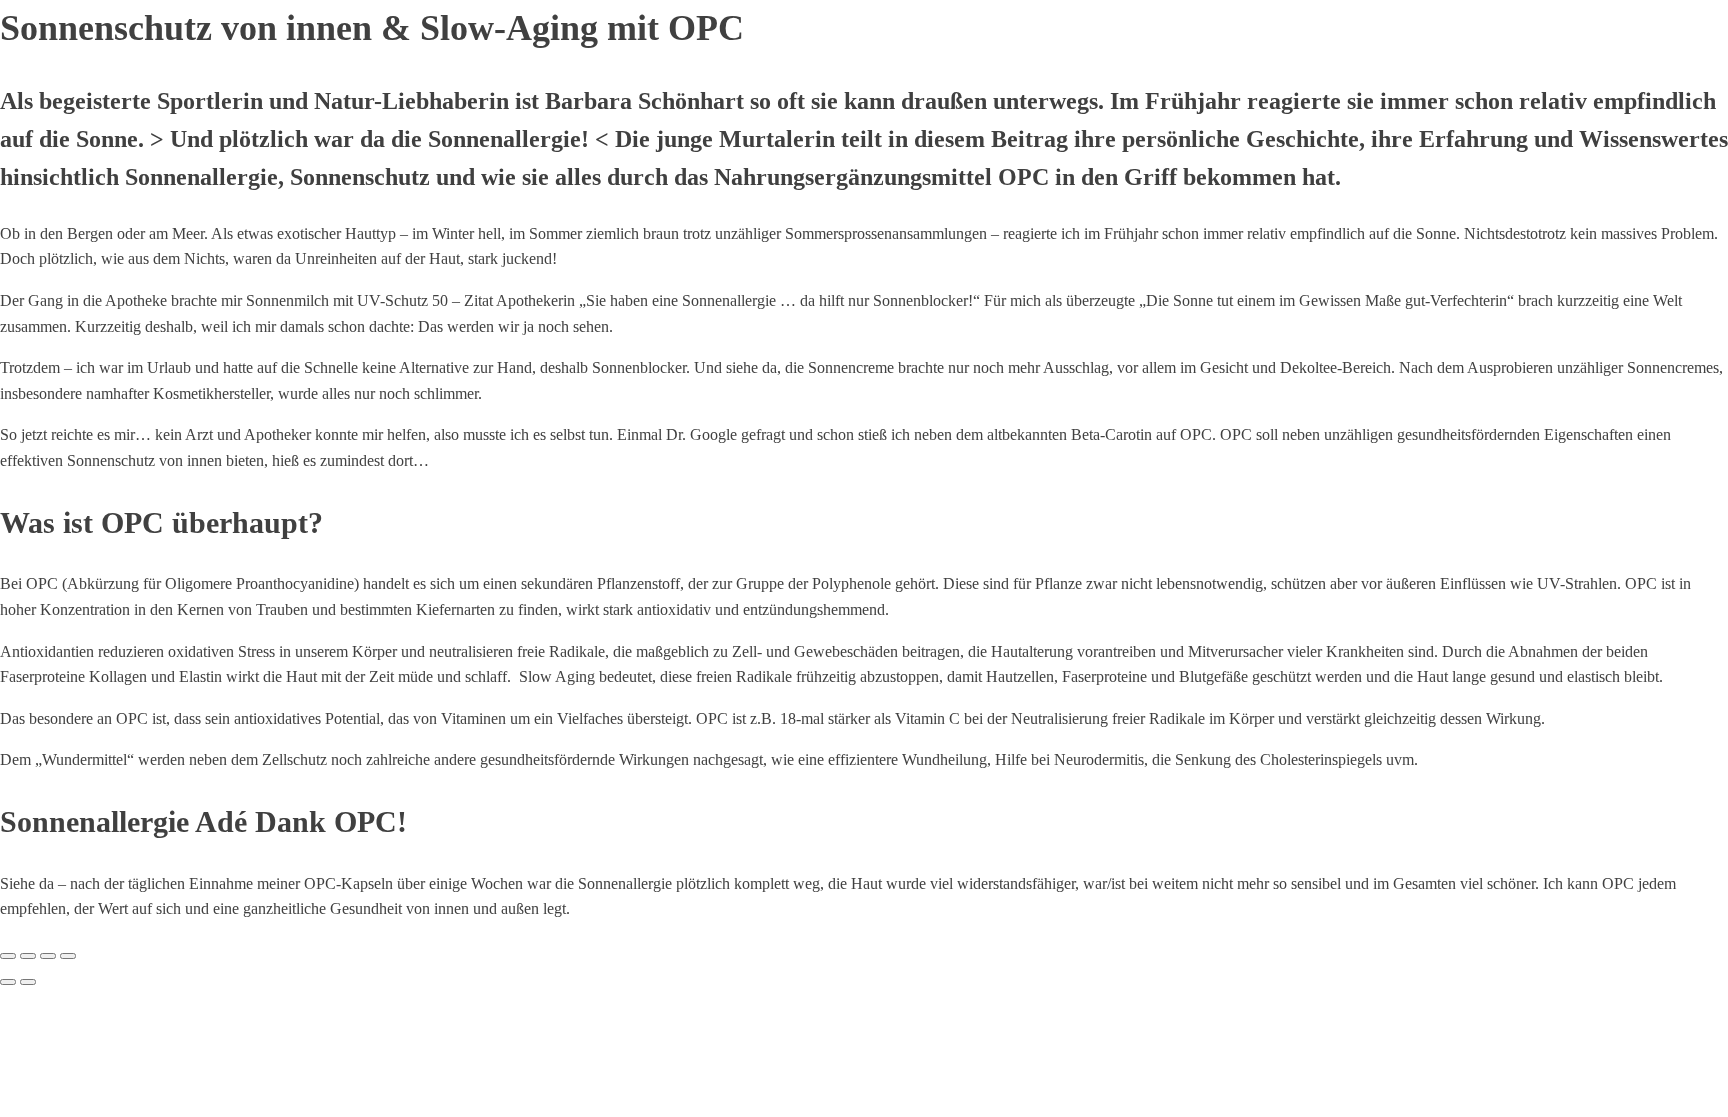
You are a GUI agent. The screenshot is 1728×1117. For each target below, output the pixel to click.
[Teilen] (48, 956)
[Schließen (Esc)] (68, 956)
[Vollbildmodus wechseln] (28, 956)
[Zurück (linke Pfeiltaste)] (8, 982)
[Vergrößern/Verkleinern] (8, 956)
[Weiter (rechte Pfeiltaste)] (28, 982)
